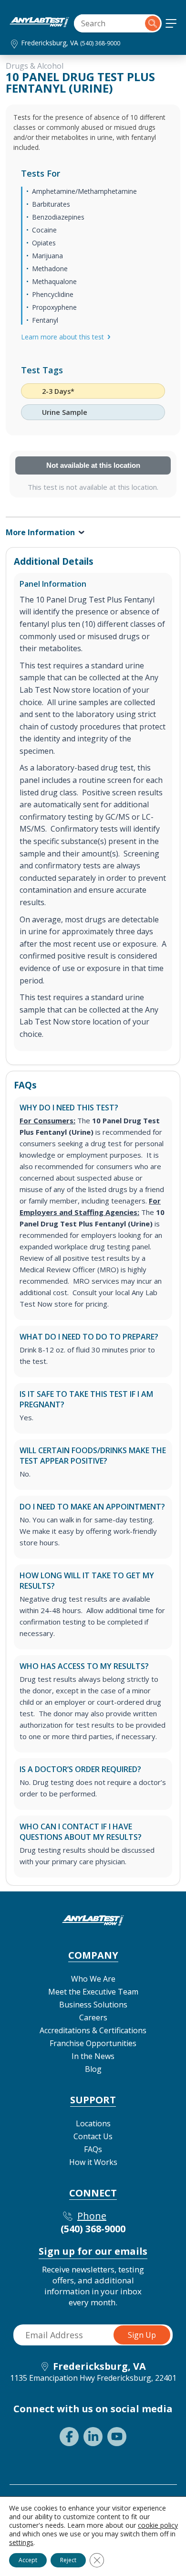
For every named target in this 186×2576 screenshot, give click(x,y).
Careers (93, 2017)
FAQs (93, 2149)
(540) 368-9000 (100, 43)
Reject (68, 2560)
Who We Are (93, 1979)
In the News (93, 2056)
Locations (93, 2123)
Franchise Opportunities (93, 2043)
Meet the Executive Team (93, 1992)
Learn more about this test (62, 337)
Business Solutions (93, 2005)
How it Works (93, 2162)
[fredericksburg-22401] (39, 24)
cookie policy (158, 2525)
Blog (93, 2069)
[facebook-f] (69, 2437)
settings (21, 2543)
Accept (28, 2560)
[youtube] (117, 2437)
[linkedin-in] (93, 2437)
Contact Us (93, 2136)
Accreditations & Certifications (93, 2030)
